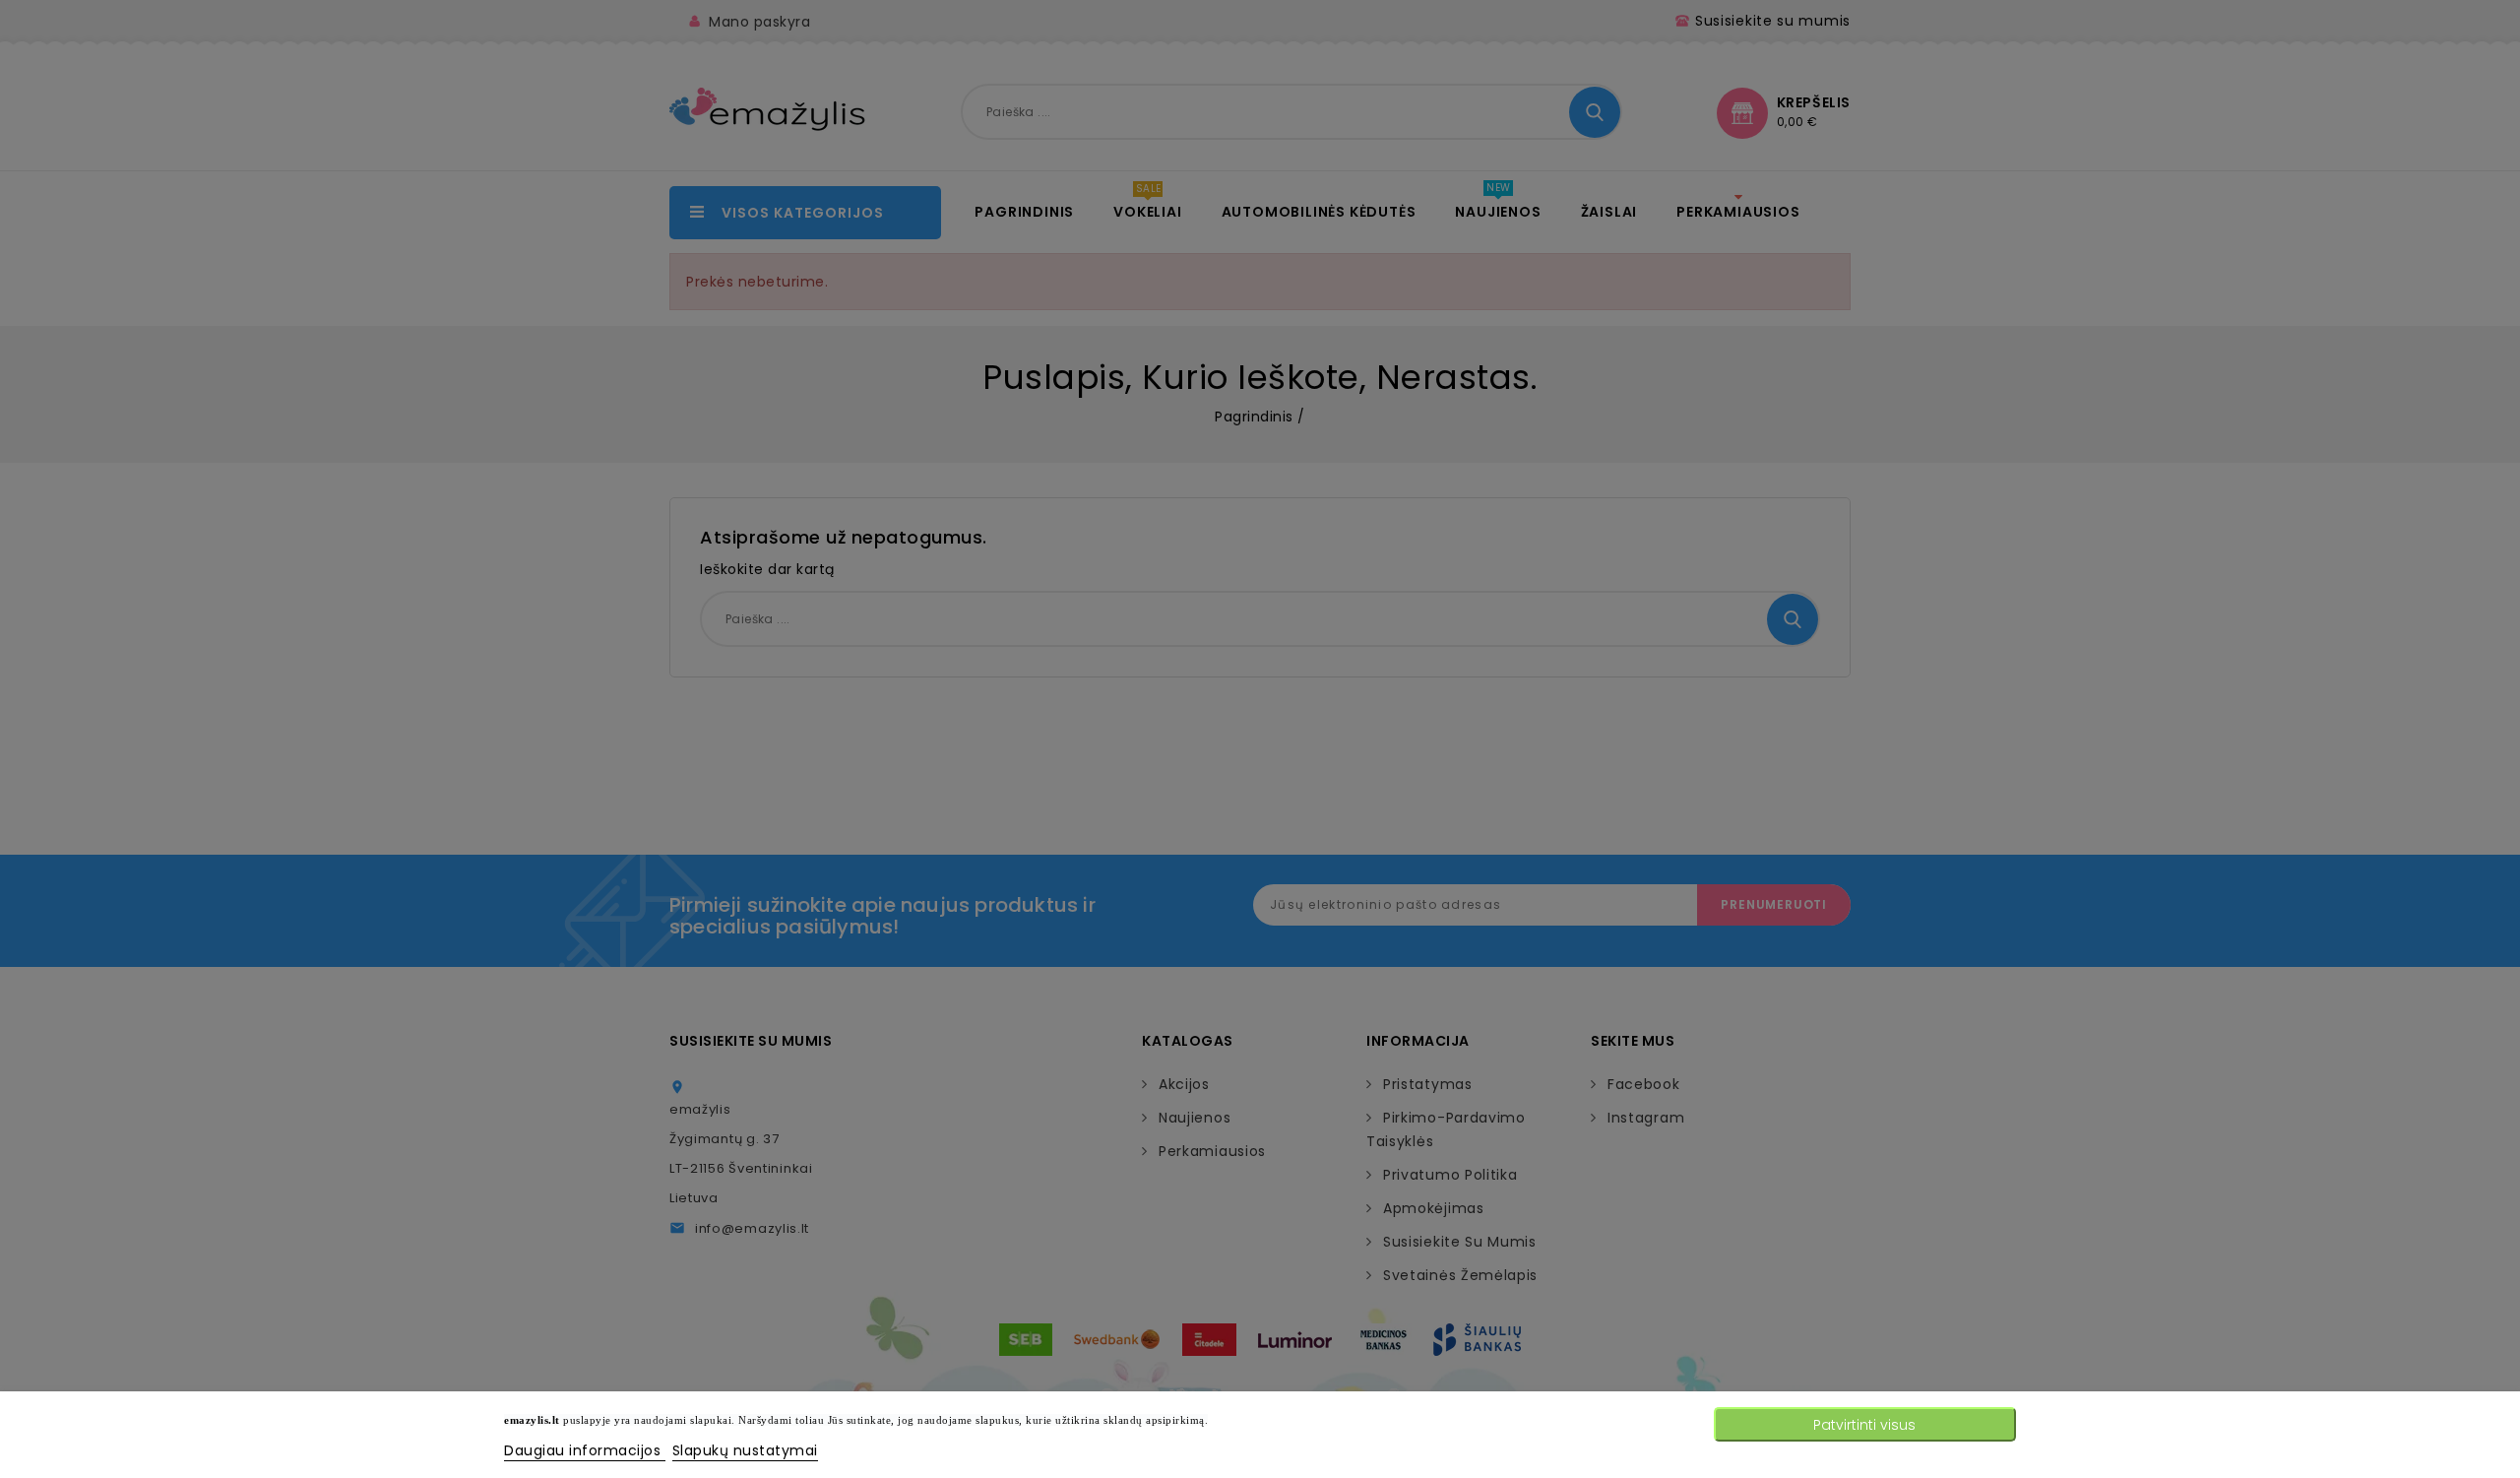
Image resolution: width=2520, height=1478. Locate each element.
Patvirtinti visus (1864, 1425)
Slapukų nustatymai (745, 1450)
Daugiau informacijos (585, 1450)
